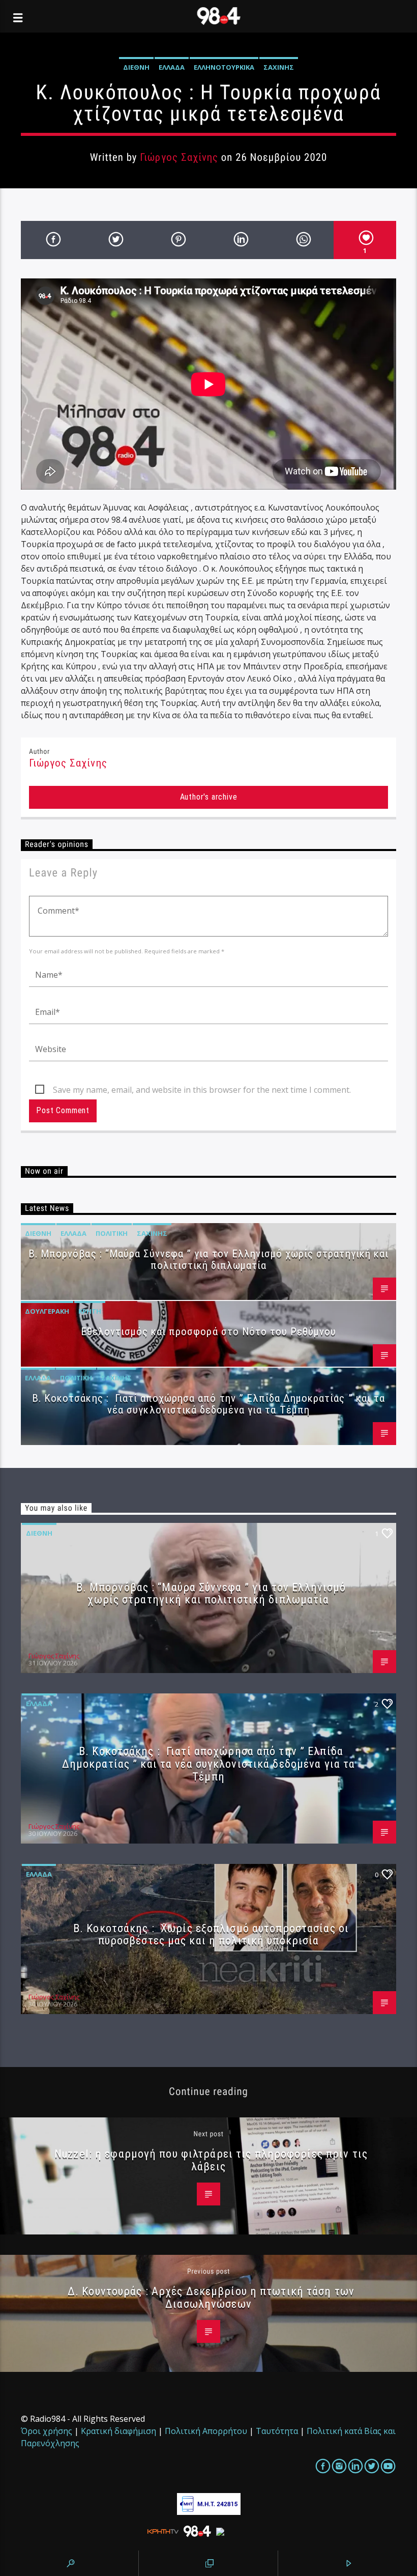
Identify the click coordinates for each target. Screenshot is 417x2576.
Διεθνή (136, 67)
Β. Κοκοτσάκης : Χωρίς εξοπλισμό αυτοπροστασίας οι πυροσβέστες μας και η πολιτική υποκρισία (211, 1934)
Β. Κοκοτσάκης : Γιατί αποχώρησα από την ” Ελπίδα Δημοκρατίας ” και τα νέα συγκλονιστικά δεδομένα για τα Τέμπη (208, 1404)
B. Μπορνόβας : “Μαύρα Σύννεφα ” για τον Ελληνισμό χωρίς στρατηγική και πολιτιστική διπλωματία (208, 1259)
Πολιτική (112, 1233)
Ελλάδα (172, 67)
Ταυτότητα (277, 2431)
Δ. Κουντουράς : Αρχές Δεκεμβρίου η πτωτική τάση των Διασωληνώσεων (211, 2297)
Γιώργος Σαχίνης (179, 157)
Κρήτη (90, 1311)
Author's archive (209, 797)
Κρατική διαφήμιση (118, 2431)
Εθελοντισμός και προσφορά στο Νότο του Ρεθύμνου (209, 1332)
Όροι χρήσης (47, 2431)
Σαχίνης (279, 67)
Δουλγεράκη (47, 1311)
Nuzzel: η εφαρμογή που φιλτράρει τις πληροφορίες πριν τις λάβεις (211, 2160)
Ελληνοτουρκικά (224, 67)
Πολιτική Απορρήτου (206, 2431)
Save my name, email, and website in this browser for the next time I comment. (202, 1090)
